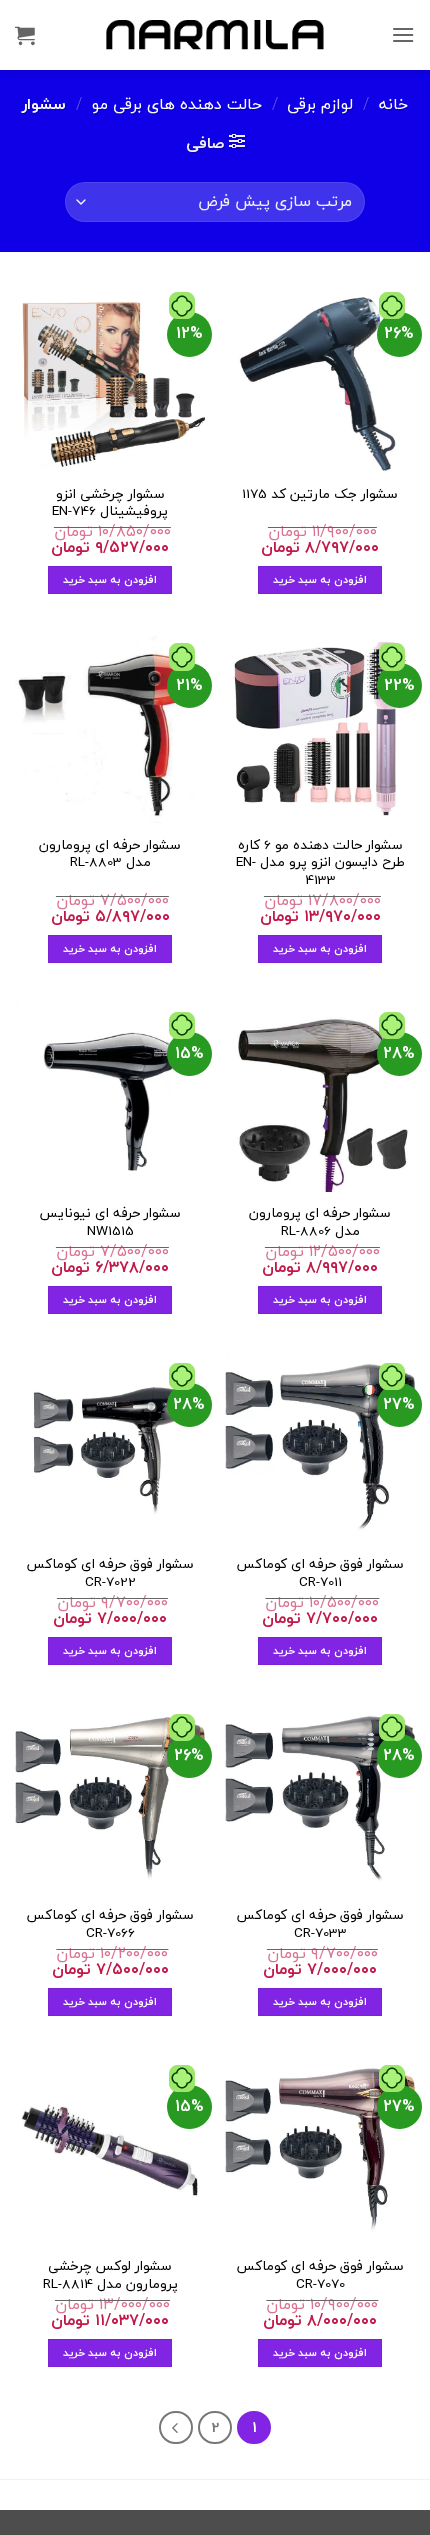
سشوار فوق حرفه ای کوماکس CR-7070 (320, 2274)
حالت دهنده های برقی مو (177, 104)
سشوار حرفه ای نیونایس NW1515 (110, 1221)
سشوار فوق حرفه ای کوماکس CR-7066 (110, 1923)
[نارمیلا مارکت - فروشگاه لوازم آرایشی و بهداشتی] (215, 34)
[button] (403, 34)
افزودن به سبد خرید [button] (320, 579)
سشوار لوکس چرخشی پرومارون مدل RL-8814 (110, 2274)
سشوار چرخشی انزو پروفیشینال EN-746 (110, 502)
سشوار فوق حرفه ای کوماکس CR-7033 (320, 1923)
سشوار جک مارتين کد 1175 (320, 494)
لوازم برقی (320, 104)
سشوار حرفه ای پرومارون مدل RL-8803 (110, 853)
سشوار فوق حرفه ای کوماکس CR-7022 (110, 1572)
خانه (393, 104)
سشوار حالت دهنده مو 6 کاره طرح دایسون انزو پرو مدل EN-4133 (320, 862)
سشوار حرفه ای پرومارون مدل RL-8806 (320, 1221)
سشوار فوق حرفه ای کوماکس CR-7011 (320, 1572)
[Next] (176, 2428)
